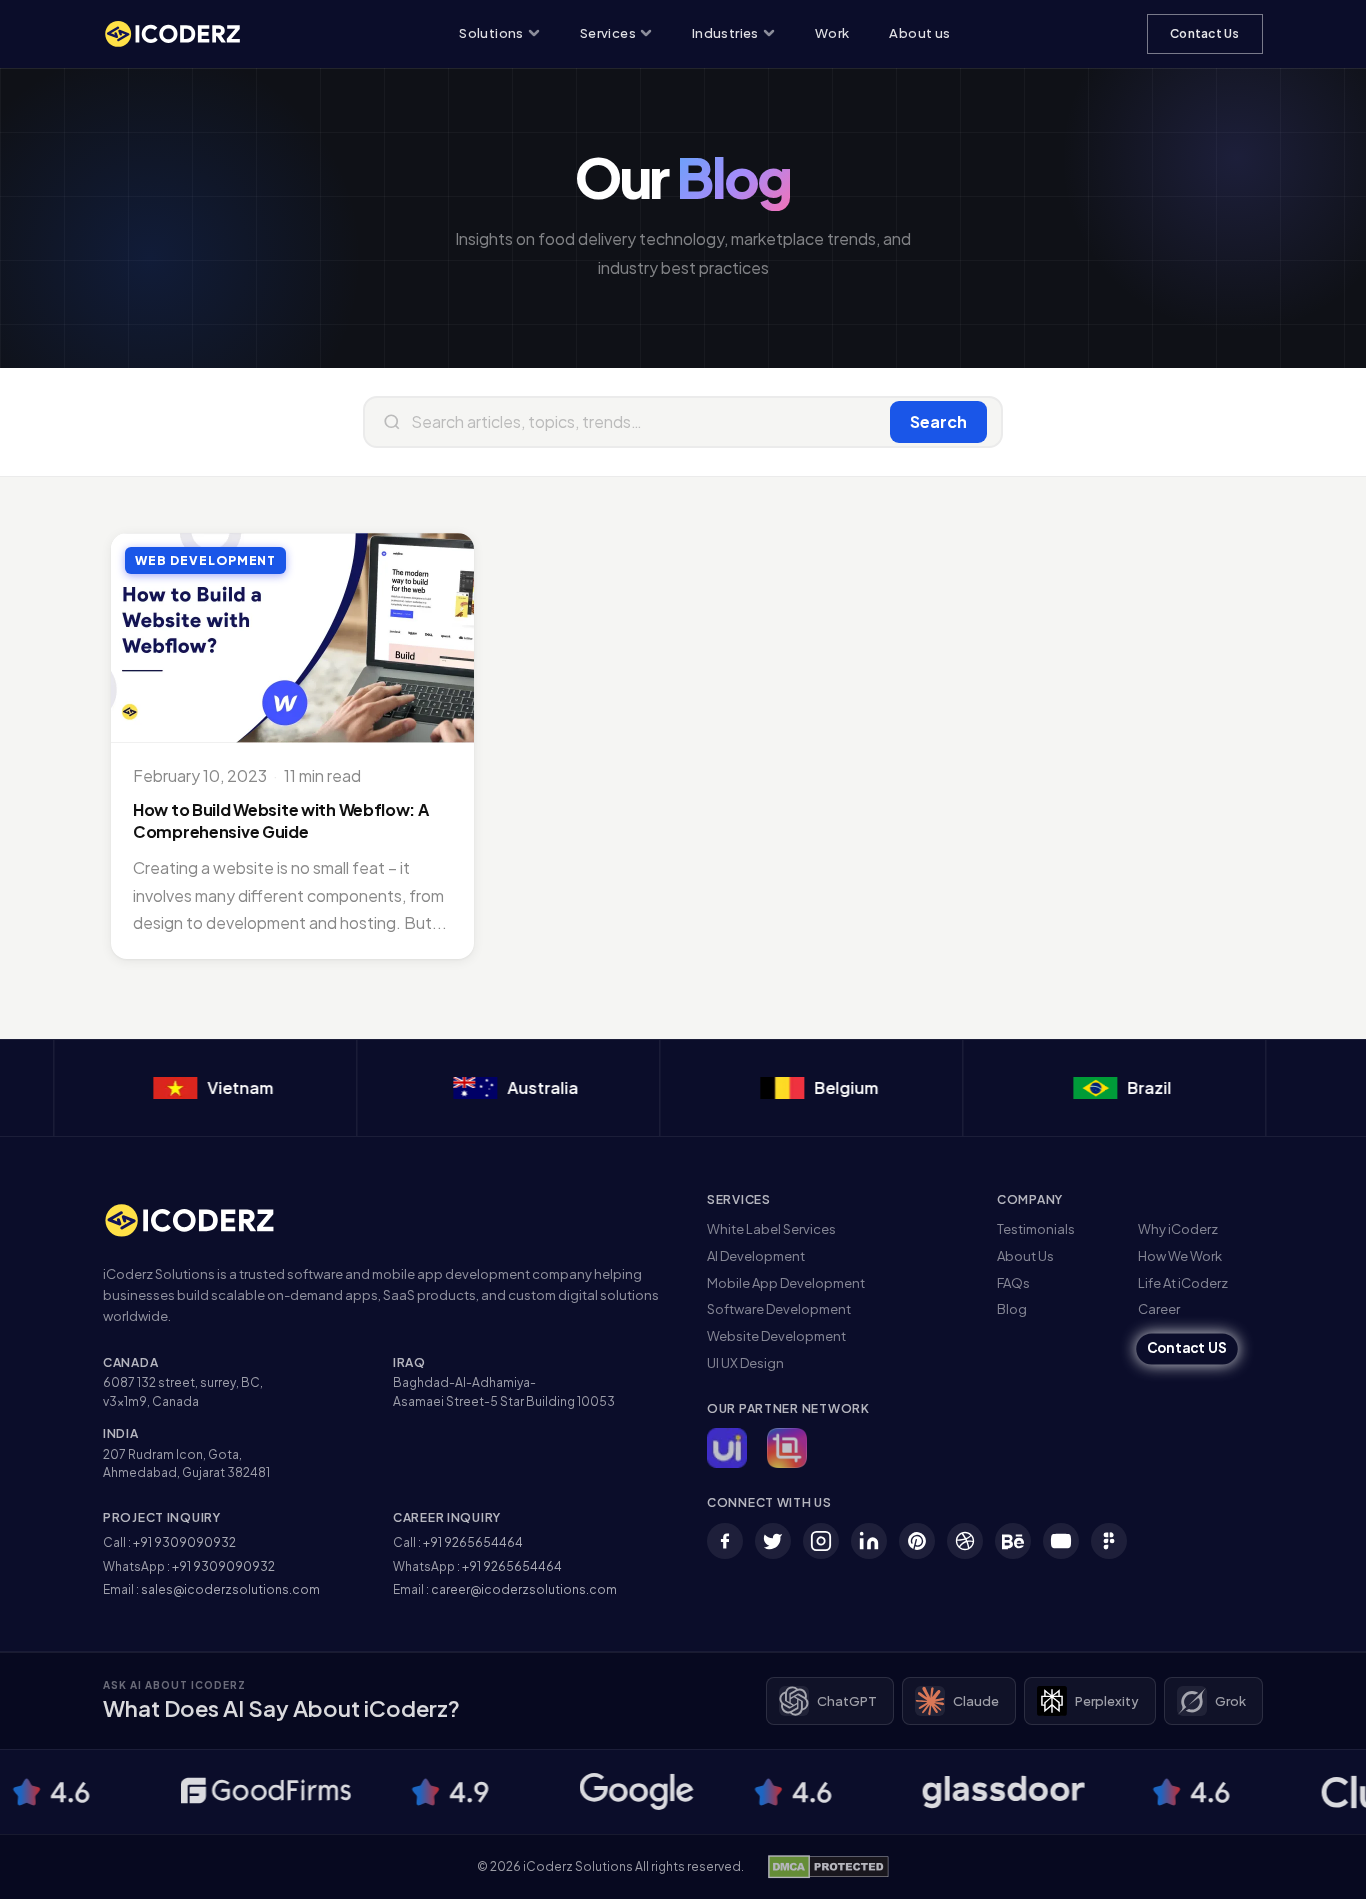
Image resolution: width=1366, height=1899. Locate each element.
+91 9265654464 (473, 1542)
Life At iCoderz (1183, 1283)
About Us (1025, 1256)
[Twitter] (773, 1541)
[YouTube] (1061, 1541)
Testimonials (1036, 1229)
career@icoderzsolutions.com (524, 1589)
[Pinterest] (917, 1541)
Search (938, 421)
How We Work (1180, 1256)
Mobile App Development (786, 1283)
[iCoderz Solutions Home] (202, 1220)
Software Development (779, 1309)
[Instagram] (821, 1541)
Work (832, 33)
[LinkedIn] (869, 1541)
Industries (725, 33)
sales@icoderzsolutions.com (230, 1589)
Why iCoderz (1178, 1229)
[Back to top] (1319, 1864)
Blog (1012, 1309)
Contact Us (1204, 33)
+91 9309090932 (184, 1542)
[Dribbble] (965, 1541)
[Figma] (1109, 1541)
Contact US (1187, 1348)
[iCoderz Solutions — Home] (183, 34)
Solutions (491, 33)
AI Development (756, 1256)
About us (919, 33)
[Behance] (1013, 1541)
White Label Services (771, 1229)
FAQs (1013, 1283)
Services (608, 33)
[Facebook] (725, 1541)
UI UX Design (745, 1363)
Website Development (776, 1336)
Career (1159, 1309)
